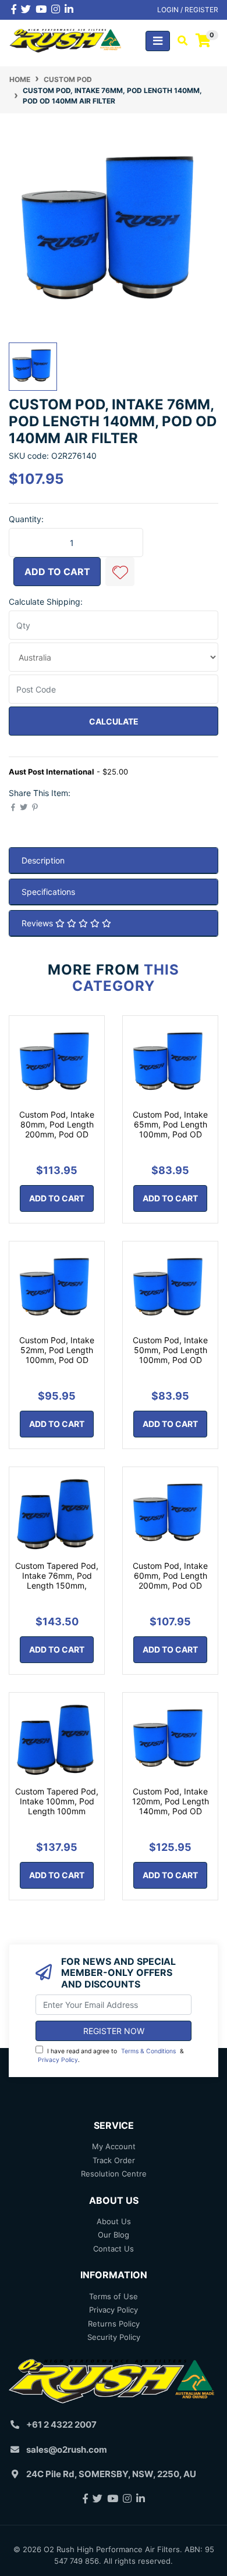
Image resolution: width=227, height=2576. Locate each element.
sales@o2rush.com (67, 2450)
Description (43, 860)
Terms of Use (114, 2296)
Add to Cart (57, 572)
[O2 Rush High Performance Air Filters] (66, 40)
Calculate (114, 721)
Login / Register (188, 10)
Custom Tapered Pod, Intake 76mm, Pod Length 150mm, (57, 1576)
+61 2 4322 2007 (61, 2425)
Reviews (38, 923)
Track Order (114, 2160)
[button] (120, 572)
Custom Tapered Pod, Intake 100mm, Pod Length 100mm (57, 1801)
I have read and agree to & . (111, 2056)
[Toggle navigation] (158, 41)
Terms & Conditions (148, 2051)
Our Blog (114, 2235)
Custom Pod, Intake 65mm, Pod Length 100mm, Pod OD (170, 1124)
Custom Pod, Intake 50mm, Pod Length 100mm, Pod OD (170, 1350)
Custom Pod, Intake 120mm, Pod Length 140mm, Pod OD (171, 1801)
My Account (114, 2146)
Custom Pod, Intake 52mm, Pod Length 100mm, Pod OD (57, 1350)
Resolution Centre (114, 2174)
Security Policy (114, 2337)
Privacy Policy (58, 2060)
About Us (114, 2221)
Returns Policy (114, 2324)
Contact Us (114, 2249)
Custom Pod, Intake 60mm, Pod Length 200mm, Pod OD (170, 1576)
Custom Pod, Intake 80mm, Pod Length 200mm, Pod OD (57, 1124)
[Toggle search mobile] (179, 41)
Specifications (48, 892)
